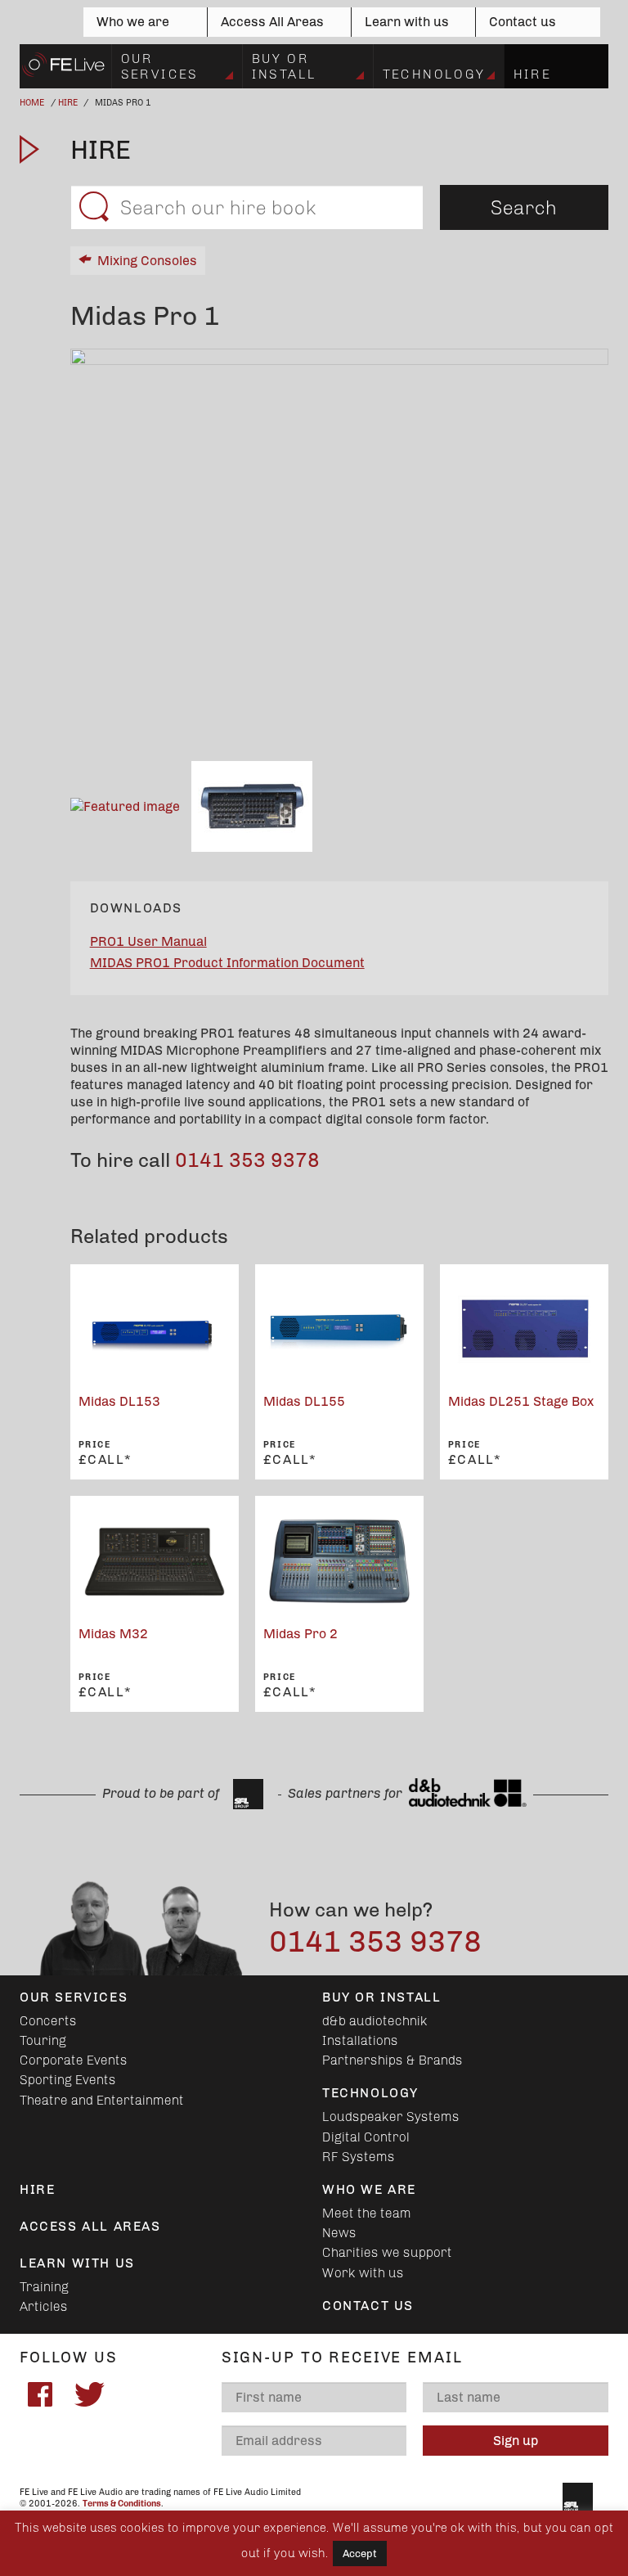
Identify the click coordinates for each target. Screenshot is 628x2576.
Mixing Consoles (147, 261)
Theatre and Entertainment (102, 2100)
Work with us (363, 2273)
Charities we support (387, 2252)
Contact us (523, 22)
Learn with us (407, 22)
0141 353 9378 (247, 1160)
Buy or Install (285, 66)
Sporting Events (68, 2080)
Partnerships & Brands (392, 2060)
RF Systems (359, 2157)
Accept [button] (360, 2553)
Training (44, 2287)
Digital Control (366, 2137)
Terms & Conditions (122, 2504)
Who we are (133, 22)
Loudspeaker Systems (391, 2117)
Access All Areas (272, 22)
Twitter (89, 2394)
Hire (533, 74)
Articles (44, 2306)
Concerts (48, 2021)
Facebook (40, 2394)
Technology (434, 74)
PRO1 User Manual (148, 941)
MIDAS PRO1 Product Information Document (227, 963)
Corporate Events (74, 2060)
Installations (360, 2040)
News (339, 2233)
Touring (43, 2040)
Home (32, 103)
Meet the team (367, 2213)
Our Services (160, 66)
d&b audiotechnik (375, 2021)
